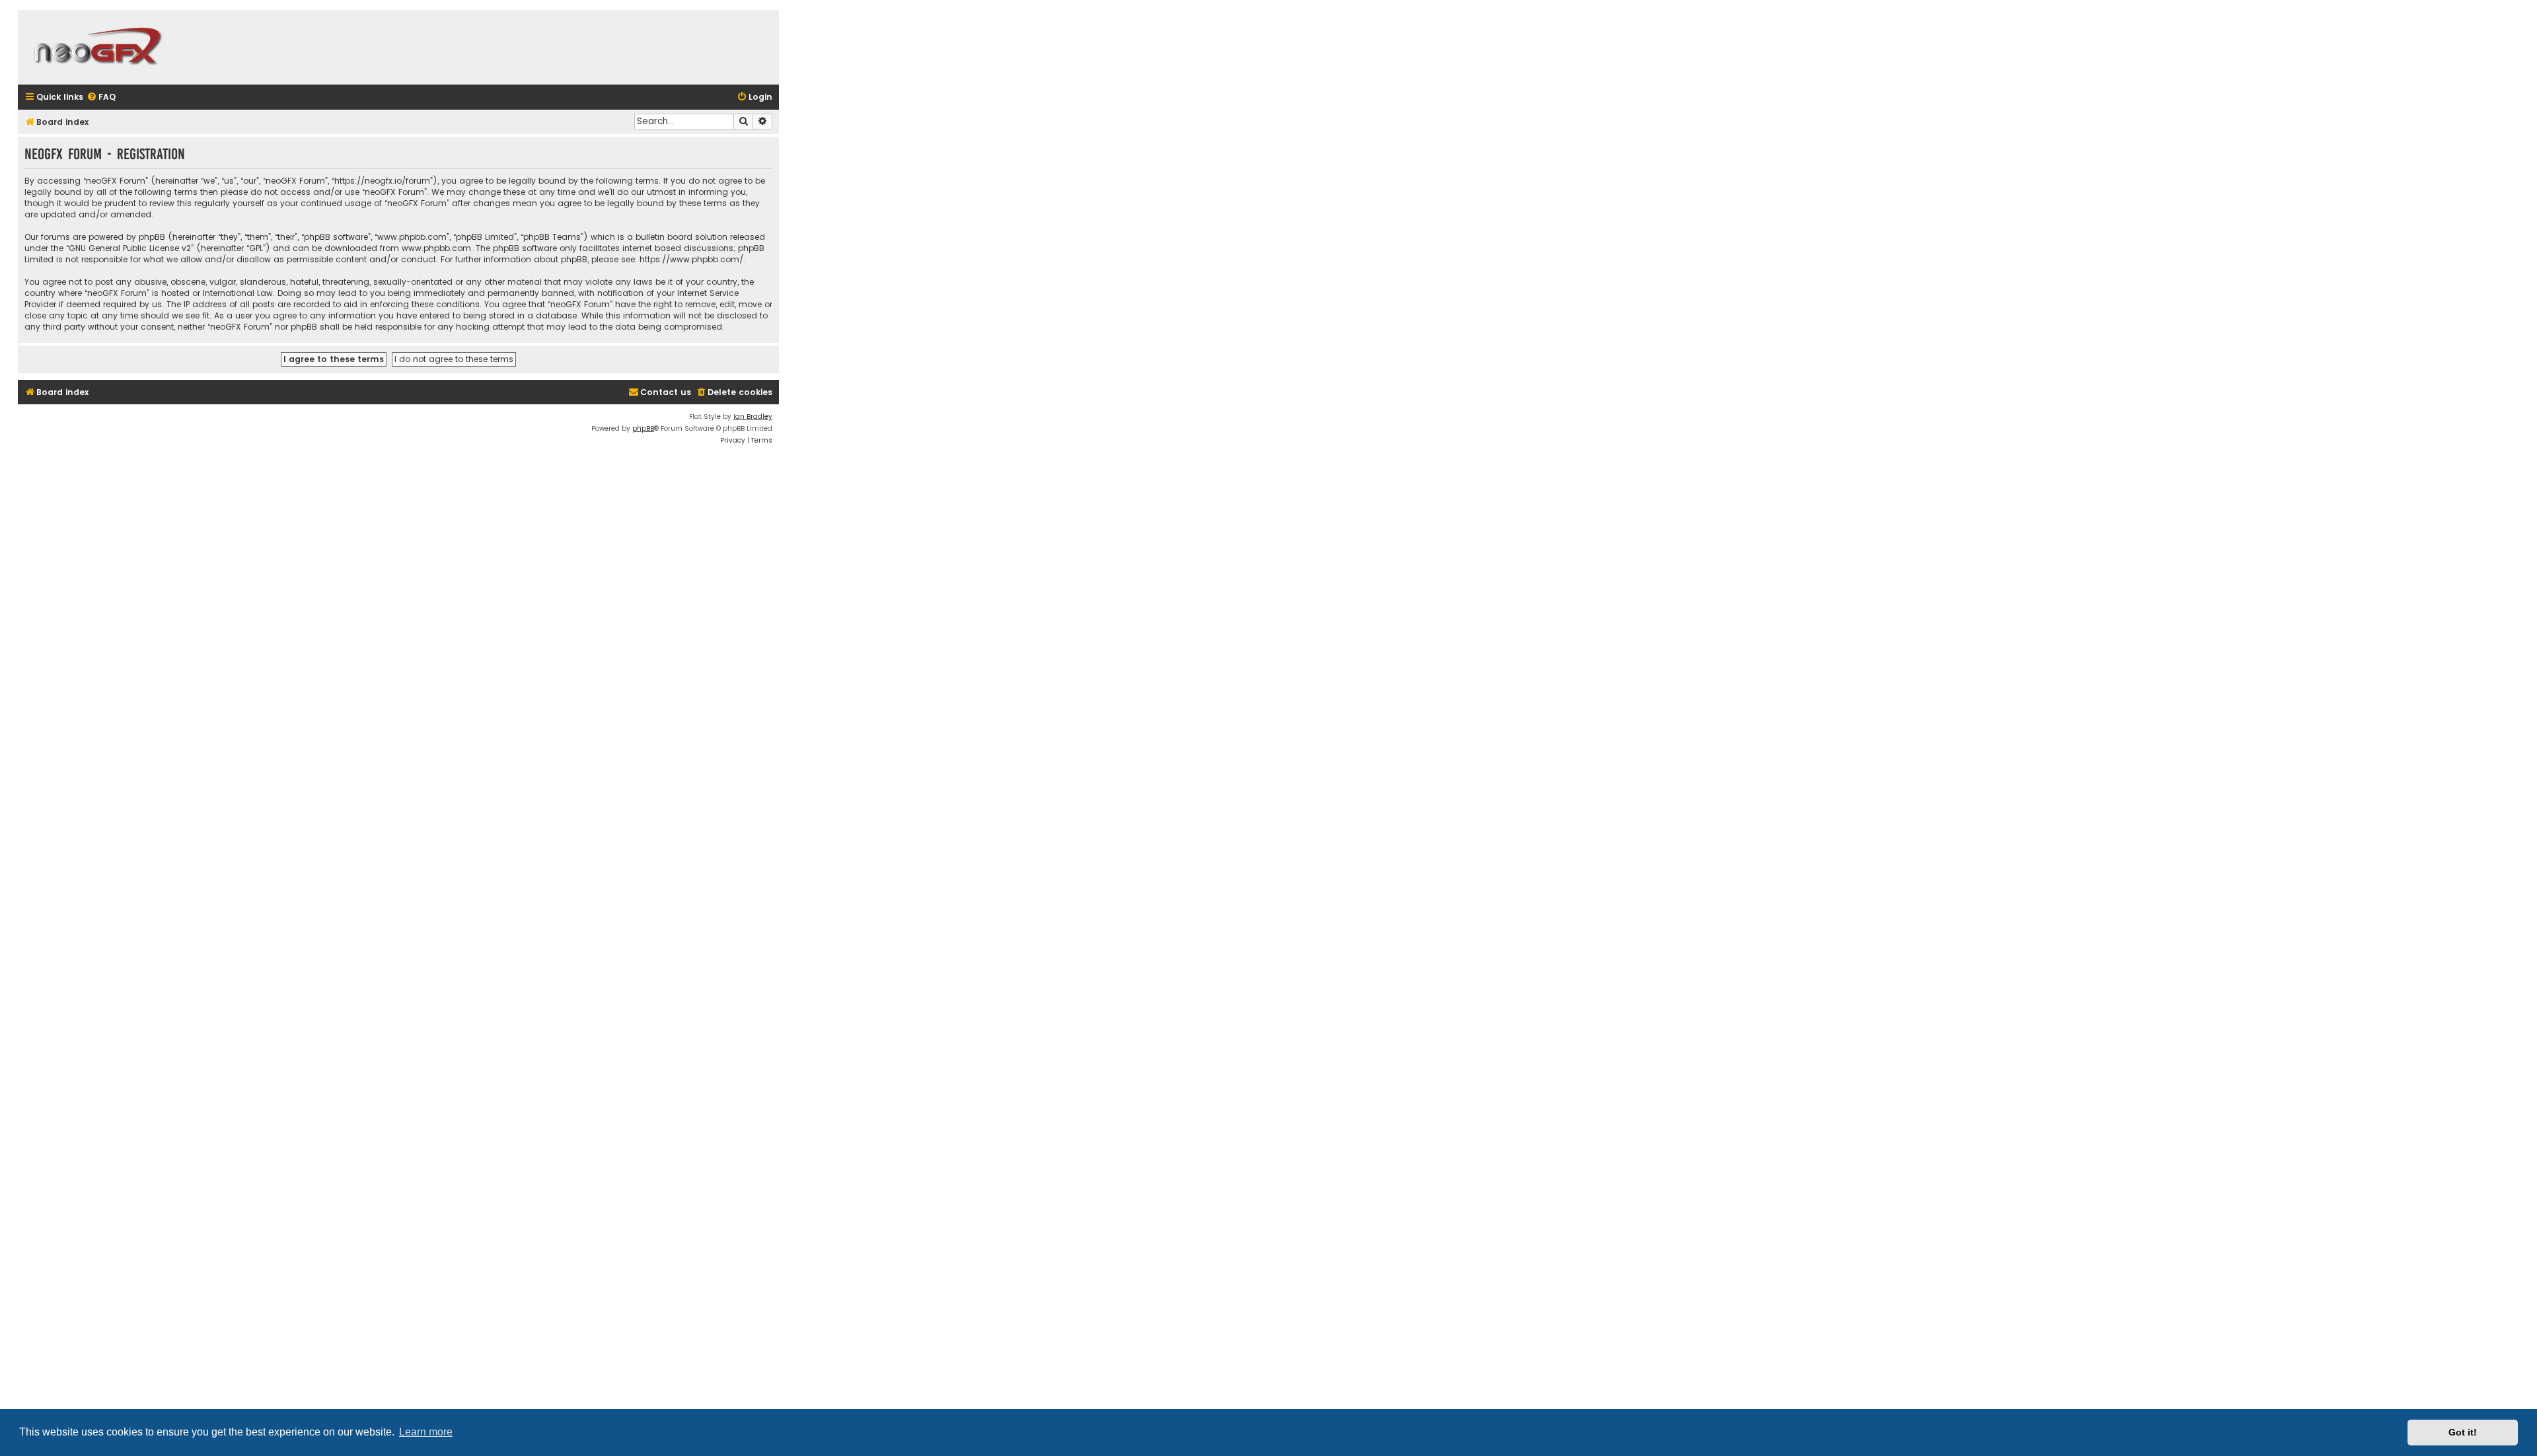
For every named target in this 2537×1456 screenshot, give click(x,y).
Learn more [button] (426, 1432)
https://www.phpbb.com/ (691, 259)
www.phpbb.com (436, 248)
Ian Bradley (753, 417)
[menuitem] (101, 97)
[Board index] (97, 47)
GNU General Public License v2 (130, 248)
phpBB (643, 428)
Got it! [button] (2463, 1432)
